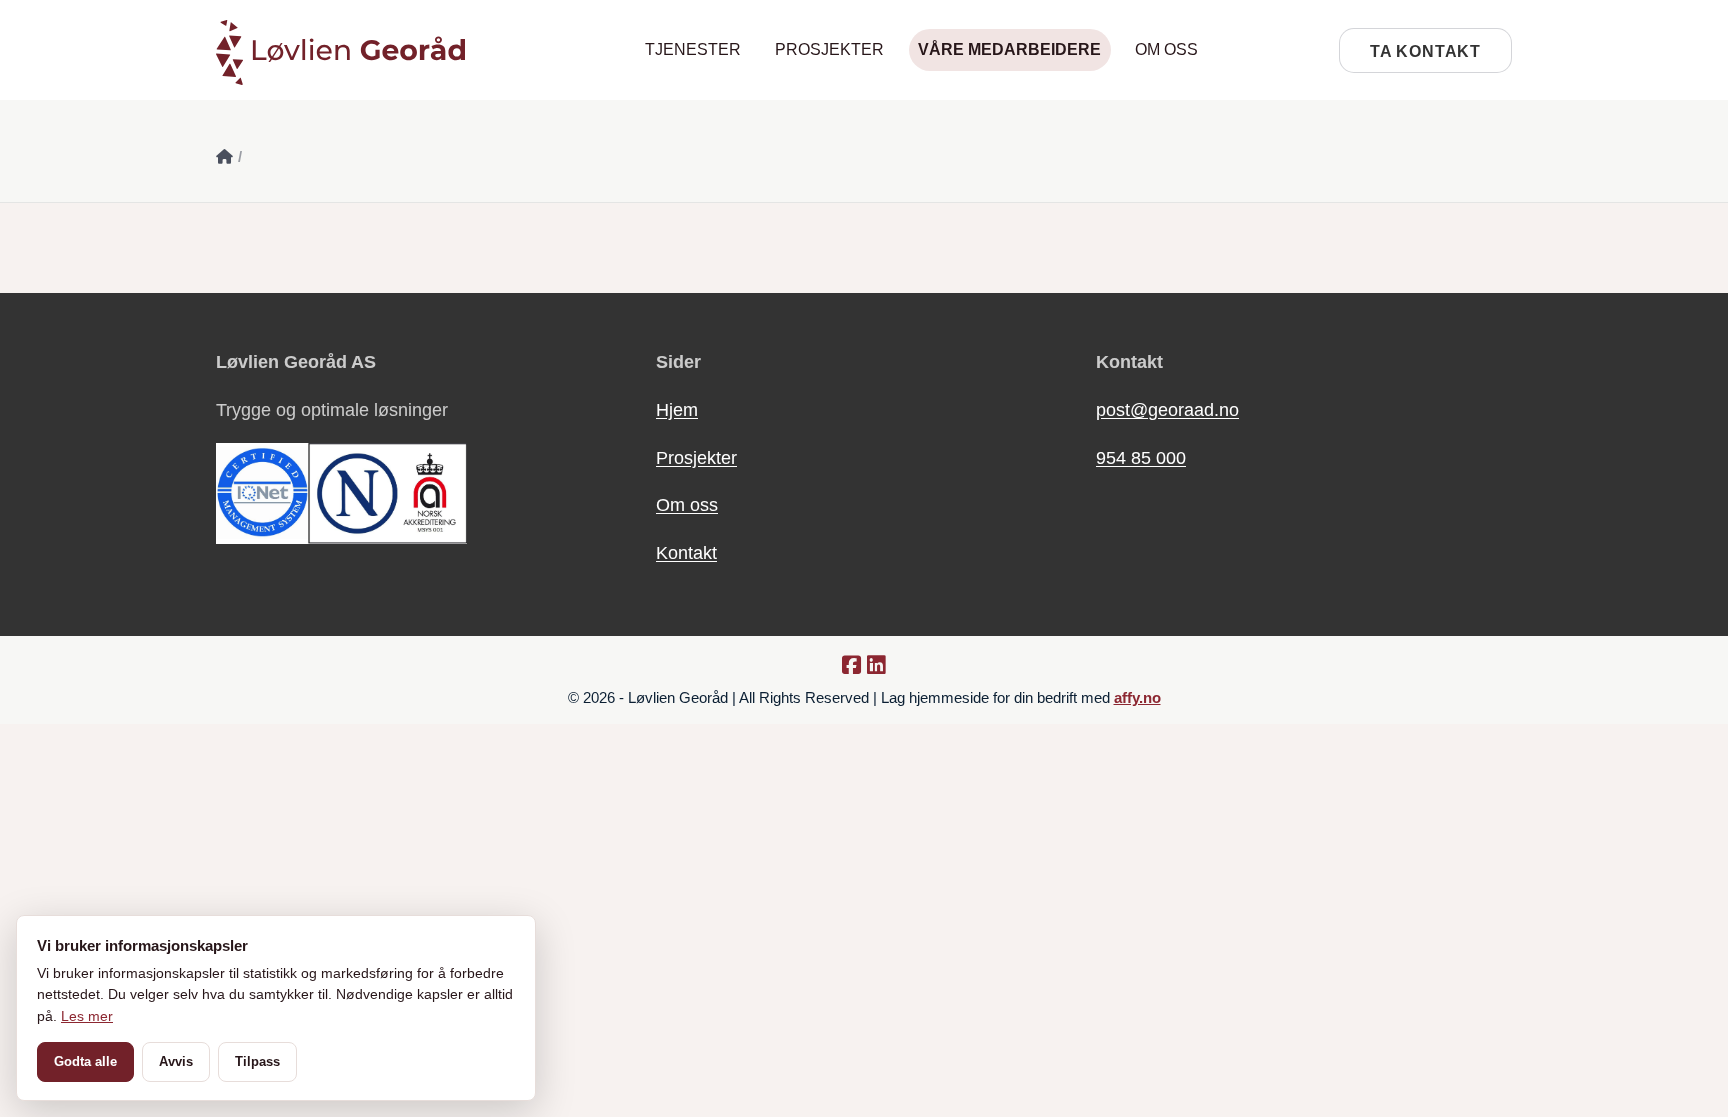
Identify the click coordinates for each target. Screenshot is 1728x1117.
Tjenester (693, 49)
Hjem (677, 410)
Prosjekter (829, 49)
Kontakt (686, 553)
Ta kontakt (1425, 51)
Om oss (1166, 49)
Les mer (87, 1016)
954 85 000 (1141, 458)
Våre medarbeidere (1009, 49)
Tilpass (257, 1061)
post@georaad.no (1167, 410)
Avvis (176, 1061)
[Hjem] (224, 157)
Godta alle (85, 1061)
